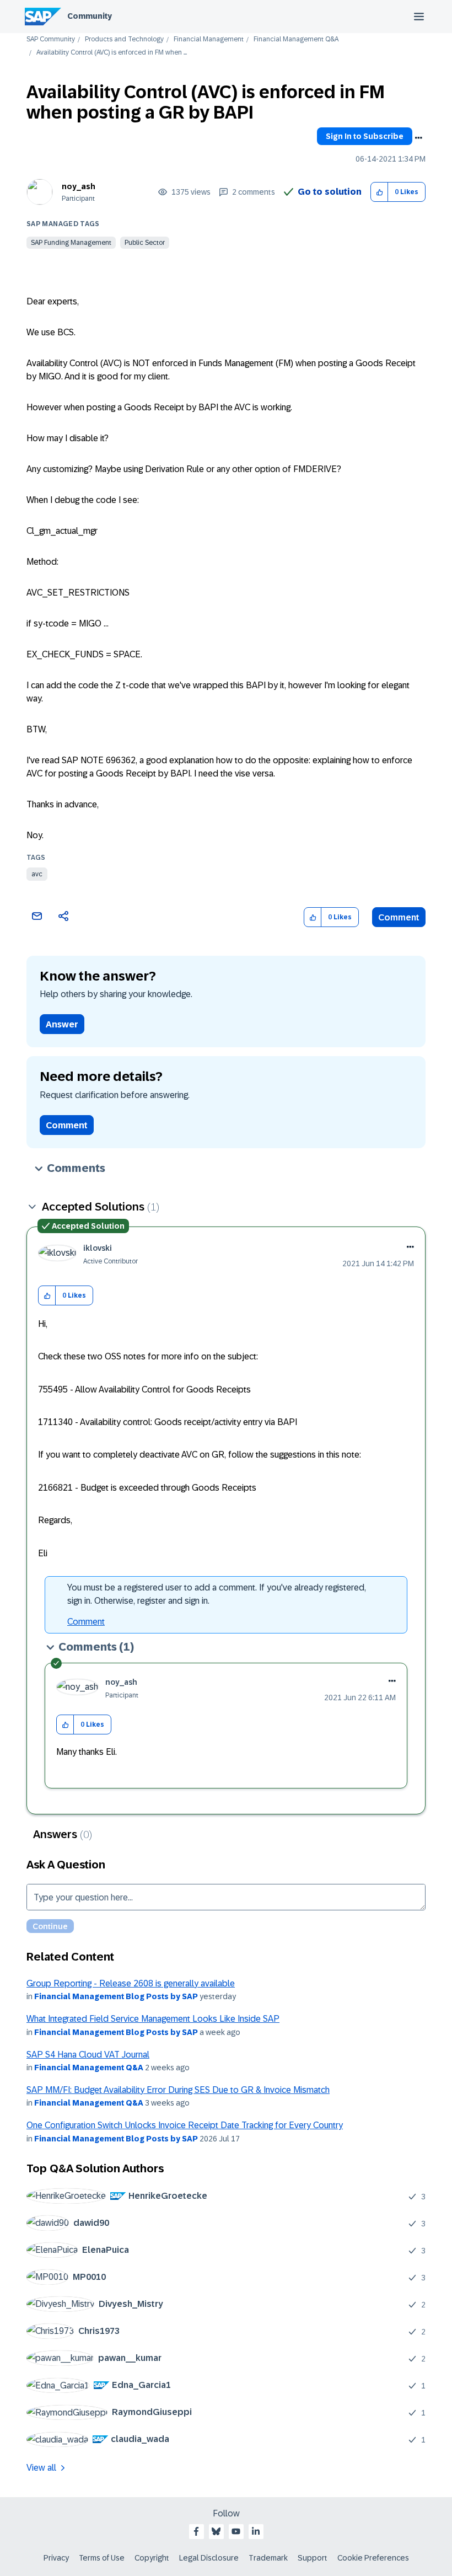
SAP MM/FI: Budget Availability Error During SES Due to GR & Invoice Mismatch (178, 2090)
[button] (380, 192)
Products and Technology (124, 39)
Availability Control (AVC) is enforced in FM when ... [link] (112, 53)
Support (313, 2558)
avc (37, 874)
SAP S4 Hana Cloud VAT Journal (88, 2055)
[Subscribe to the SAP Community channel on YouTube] (236, 2531)
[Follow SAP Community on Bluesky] (216, 2531)
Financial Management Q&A (296, 39)
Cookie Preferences (373, 2558)
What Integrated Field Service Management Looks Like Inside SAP (153, 2019)
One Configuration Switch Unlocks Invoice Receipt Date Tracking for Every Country (185, 2125)
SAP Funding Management (71, 243)
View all (41, 2468)
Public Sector (145, 243)
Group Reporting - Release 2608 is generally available (131, 1983)
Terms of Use (102, 2558)
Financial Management (209, 39)
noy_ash (79, 186)
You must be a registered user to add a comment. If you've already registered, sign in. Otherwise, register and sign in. (217, 1594)
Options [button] (418, 138)
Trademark (268, 2558)
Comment (399, 917)
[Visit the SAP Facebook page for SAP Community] (196, 2531)
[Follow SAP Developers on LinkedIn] (256, 2531)
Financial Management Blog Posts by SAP (116, 1996)
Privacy (56, 2558)
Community (90, 16)
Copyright (152, 2558)
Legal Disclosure (209, 2558)
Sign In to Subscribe (365, 136)
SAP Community (51, 39)
